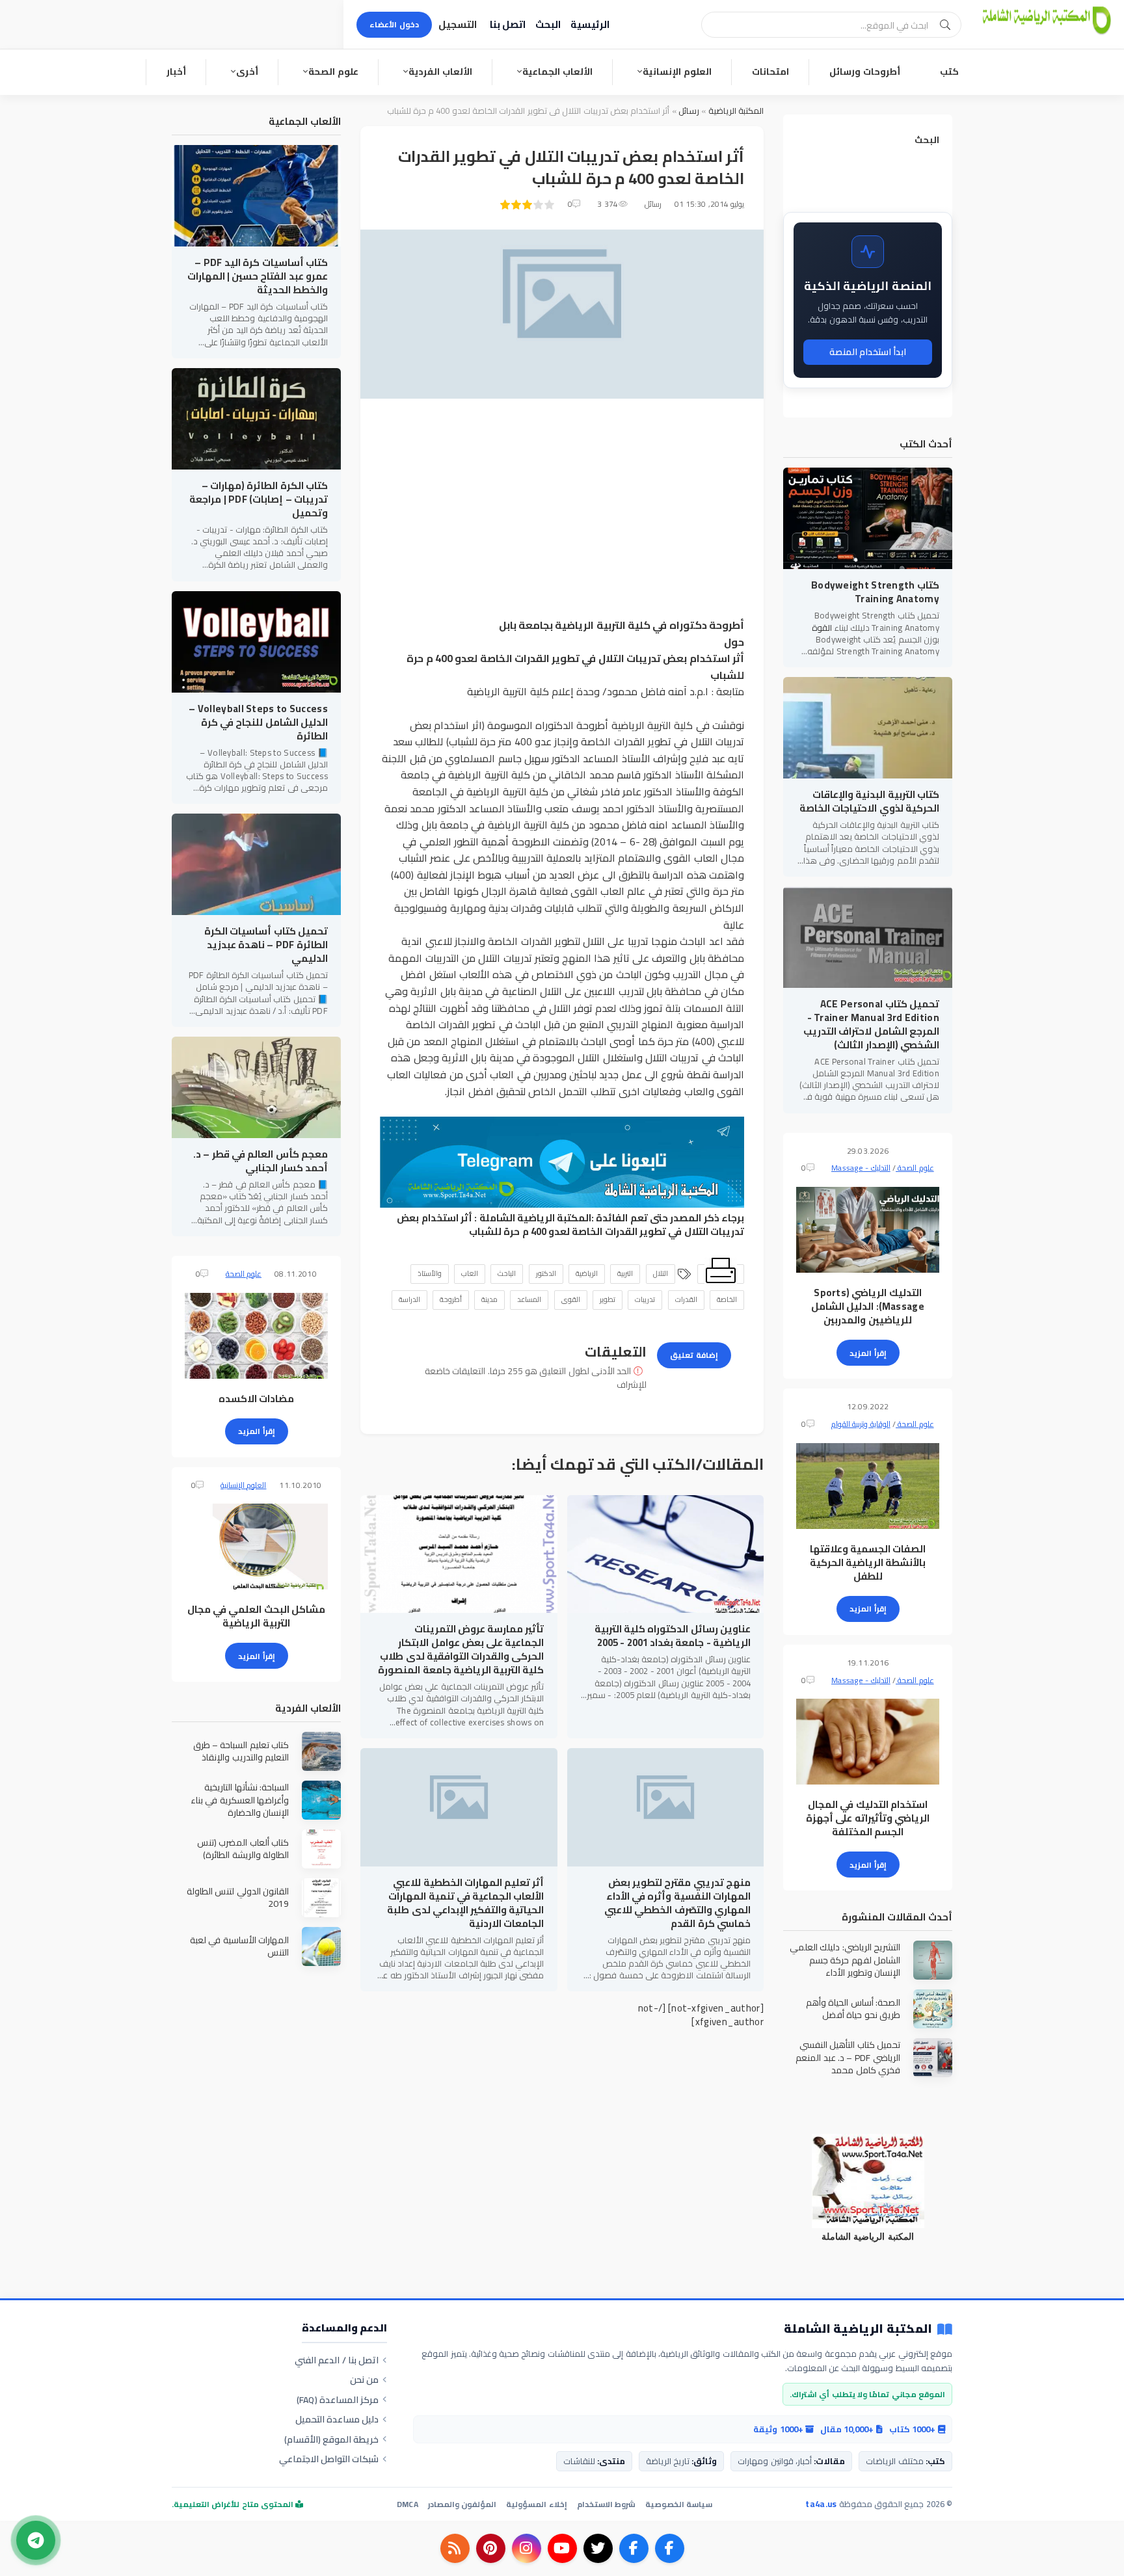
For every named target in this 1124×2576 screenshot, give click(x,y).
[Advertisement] (562, 509)
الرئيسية (590, 24)
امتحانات (770, 72)
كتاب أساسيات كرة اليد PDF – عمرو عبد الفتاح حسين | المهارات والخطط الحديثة (258, 276)
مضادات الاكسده (256, 1399)
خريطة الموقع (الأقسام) (332, 2439)
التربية (625, 1273)
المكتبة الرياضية (736, 111)
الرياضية (587, 1273)
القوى (571, 1299)
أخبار (176, 72)
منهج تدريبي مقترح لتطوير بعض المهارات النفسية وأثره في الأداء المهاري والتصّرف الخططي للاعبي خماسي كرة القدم (677, 1903)
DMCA (408, 2504)
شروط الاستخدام (606, 2504)
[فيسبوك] (670, 2548)
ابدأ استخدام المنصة (868, 352)
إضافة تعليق (694, 1355)
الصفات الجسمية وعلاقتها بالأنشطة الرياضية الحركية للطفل (868, 1562)
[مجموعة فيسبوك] (634, 2548)
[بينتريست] (491, 2548)
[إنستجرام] (527, 2548)
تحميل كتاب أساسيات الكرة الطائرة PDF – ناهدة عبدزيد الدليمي (266, 945)
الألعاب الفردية (440, 72)
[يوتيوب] (562, 2548)
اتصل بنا (508, 24)
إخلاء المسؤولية (536, 2504)
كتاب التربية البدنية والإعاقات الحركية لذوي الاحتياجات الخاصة (869, 801)
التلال (661, 1273)
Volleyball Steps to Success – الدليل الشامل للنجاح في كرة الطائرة (258, 722)
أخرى (247, 72)
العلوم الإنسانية (677, 72)
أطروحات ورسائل (865, 72)
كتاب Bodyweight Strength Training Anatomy (875, 592)
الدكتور (546, 1273)
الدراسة (409, 1299)
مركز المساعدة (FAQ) (338, 2400)
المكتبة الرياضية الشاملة (536, 1218)
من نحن (364, 2380)
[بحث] (945, 25)
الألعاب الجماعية (557, 72)
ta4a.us (821, 2504)
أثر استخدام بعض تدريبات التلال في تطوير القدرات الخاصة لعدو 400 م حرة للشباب (570, 1225)
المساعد (529, 1299)
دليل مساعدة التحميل (337, 2419)
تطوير (608, 1299)
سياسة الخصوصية (679, 2504)
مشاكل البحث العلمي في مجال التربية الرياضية (256, 1616)
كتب (949, 72)
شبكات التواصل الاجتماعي (329, 2459)
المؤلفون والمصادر (462, 2504)
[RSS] (455, 2548)
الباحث (507, 1273)
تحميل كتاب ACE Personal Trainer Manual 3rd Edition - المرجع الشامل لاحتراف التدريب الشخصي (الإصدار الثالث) (871, 1024)
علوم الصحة (333, 72)
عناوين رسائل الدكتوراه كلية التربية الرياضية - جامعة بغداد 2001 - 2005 (673, 1636)
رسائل (688, 111)
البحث (548, 24)
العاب (470, 1273)
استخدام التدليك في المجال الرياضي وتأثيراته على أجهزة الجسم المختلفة (868, 1818)
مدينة (489, 1299)
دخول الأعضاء (394, 24)
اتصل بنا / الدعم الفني (337, 2360)
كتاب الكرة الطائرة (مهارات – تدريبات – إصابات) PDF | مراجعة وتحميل (259, 499)
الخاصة (727, 1299)
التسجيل (458, 24)
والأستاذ (430, 1273)
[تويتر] (598, 2548)
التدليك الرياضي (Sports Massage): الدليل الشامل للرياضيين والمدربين (868, 1306)
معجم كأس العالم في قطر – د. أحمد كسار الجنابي (261, 1161)
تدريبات (645, 1299)
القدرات (686, 1299)
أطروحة (451, 1299)
